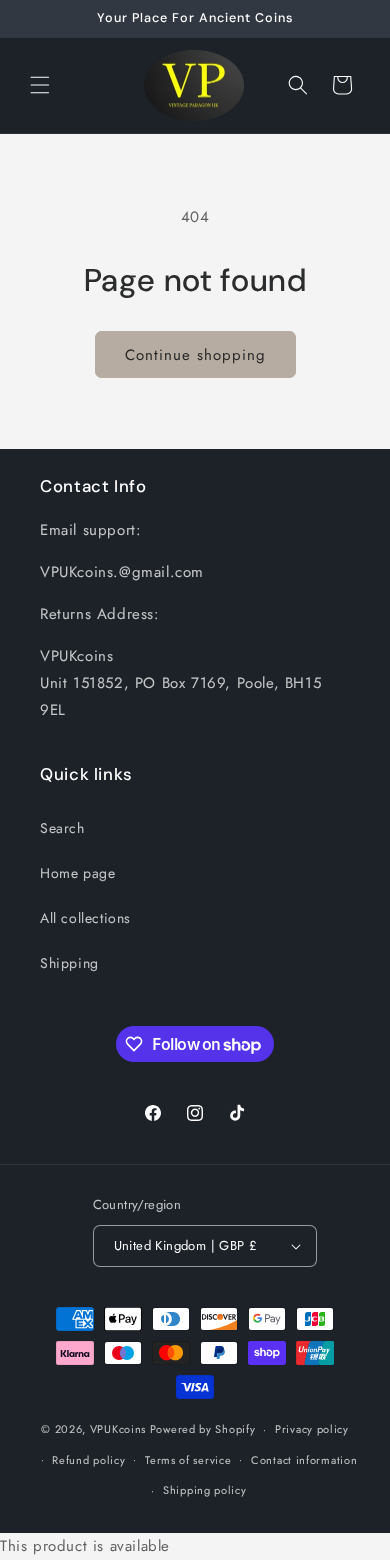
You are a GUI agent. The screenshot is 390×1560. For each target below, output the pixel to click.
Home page (77, 873)
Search (62, 828)
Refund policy (88, 1460)
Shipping (69, 963)
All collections (85, 918)
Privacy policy (312, 1429)
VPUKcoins (118, 1429)
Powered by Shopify (203, 1429)
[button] (40, 85)
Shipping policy (205, 1490)
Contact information (304, 1460)
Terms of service (188, 1460)
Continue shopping (195, 355)
